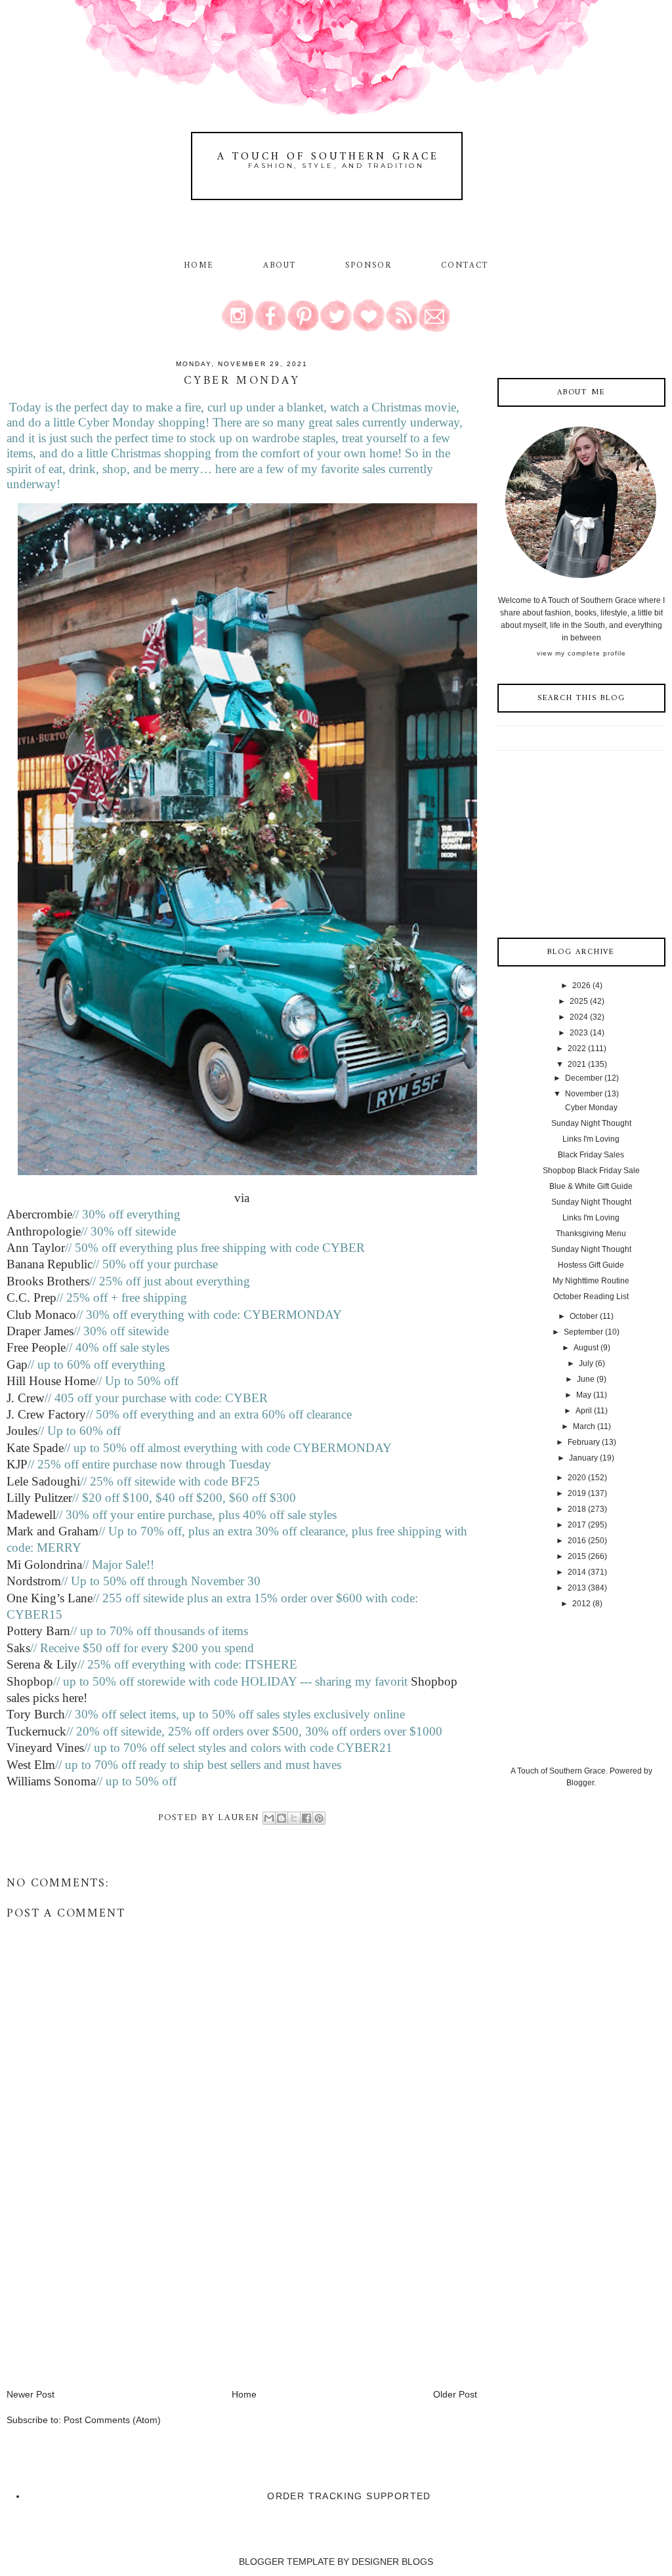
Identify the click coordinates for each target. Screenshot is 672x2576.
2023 (579, 1033)
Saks (18, 1648)
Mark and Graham (52, 1531)
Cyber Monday (591, 1108)
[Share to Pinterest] (319, 1818)
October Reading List (591, 1297)
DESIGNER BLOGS (392, 2562)
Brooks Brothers (48, 1281)
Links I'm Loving (591, 1139)
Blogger (580, 1783)
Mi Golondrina (44, 1565)
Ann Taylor (36, 1248)
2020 (577, 1478)
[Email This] (269, 1818)
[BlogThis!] (282, 1818)
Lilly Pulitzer (39, 1498)
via (242, 1198)
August (586, 1348)
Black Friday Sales (591, 1155)
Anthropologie (44, 1231)
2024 (579, 1017)
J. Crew (26, 1398)
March (584, 1426)
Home (199, 266)
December (584, 1078)
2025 (579, 1001)
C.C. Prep (31, 1298)
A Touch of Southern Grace (328, 157)
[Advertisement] (105, 2296)
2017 (577, 1525)
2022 (577, 1049)
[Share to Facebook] (306, 1818)
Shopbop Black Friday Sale (591, 1171)
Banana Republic (50, 1264)
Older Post (455, 2394)
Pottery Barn (38, 1631)
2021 (577, 1064)
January (583, 1458)
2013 (577, 1588)
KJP (17, 1464)
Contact (465, 266)
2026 (581, 986)
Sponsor (369, 266)
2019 (577, 1493)
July (586, 1363)
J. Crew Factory (46, 1414)
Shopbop (30, 1681)
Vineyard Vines (45, 1748)
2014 (577, 1572)
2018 (577, 1509)
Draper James (40, 1331)
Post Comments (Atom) (112, 2420)
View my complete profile (581, 653)
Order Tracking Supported (349, 2496)
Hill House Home (51, 1381)
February (584, 1442)
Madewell (31, 1515)
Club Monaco (41, 1315)
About (282, 266)
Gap (17, 1364)
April (584, 1411)
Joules (22, 1431)
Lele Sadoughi (43, 1481)
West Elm (31, 1765)
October (584, 1316)
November (584, 1094)
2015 (577, 1556)
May (584, 1395)
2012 (581, 1604)
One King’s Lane (50, 1598)
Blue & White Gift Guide (591, 1186)
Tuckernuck (36, 1731)
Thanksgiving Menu (591, 1234)
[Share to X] (294, 1818)
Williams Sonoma (51, 1781)
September (583, 1332)
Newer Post (31, 2394)
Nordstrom (34, 1581)
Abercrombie (39, 1214)
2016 (577, 1541)
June (586, 1379)
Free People (36, 1347)
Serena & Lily (42, 1664)
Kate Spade (35, 1448)
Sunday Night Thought (591, 1123)
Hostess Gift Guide (591, 1265)
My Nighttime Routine (591, 1281)
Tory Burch (36, 1714)
